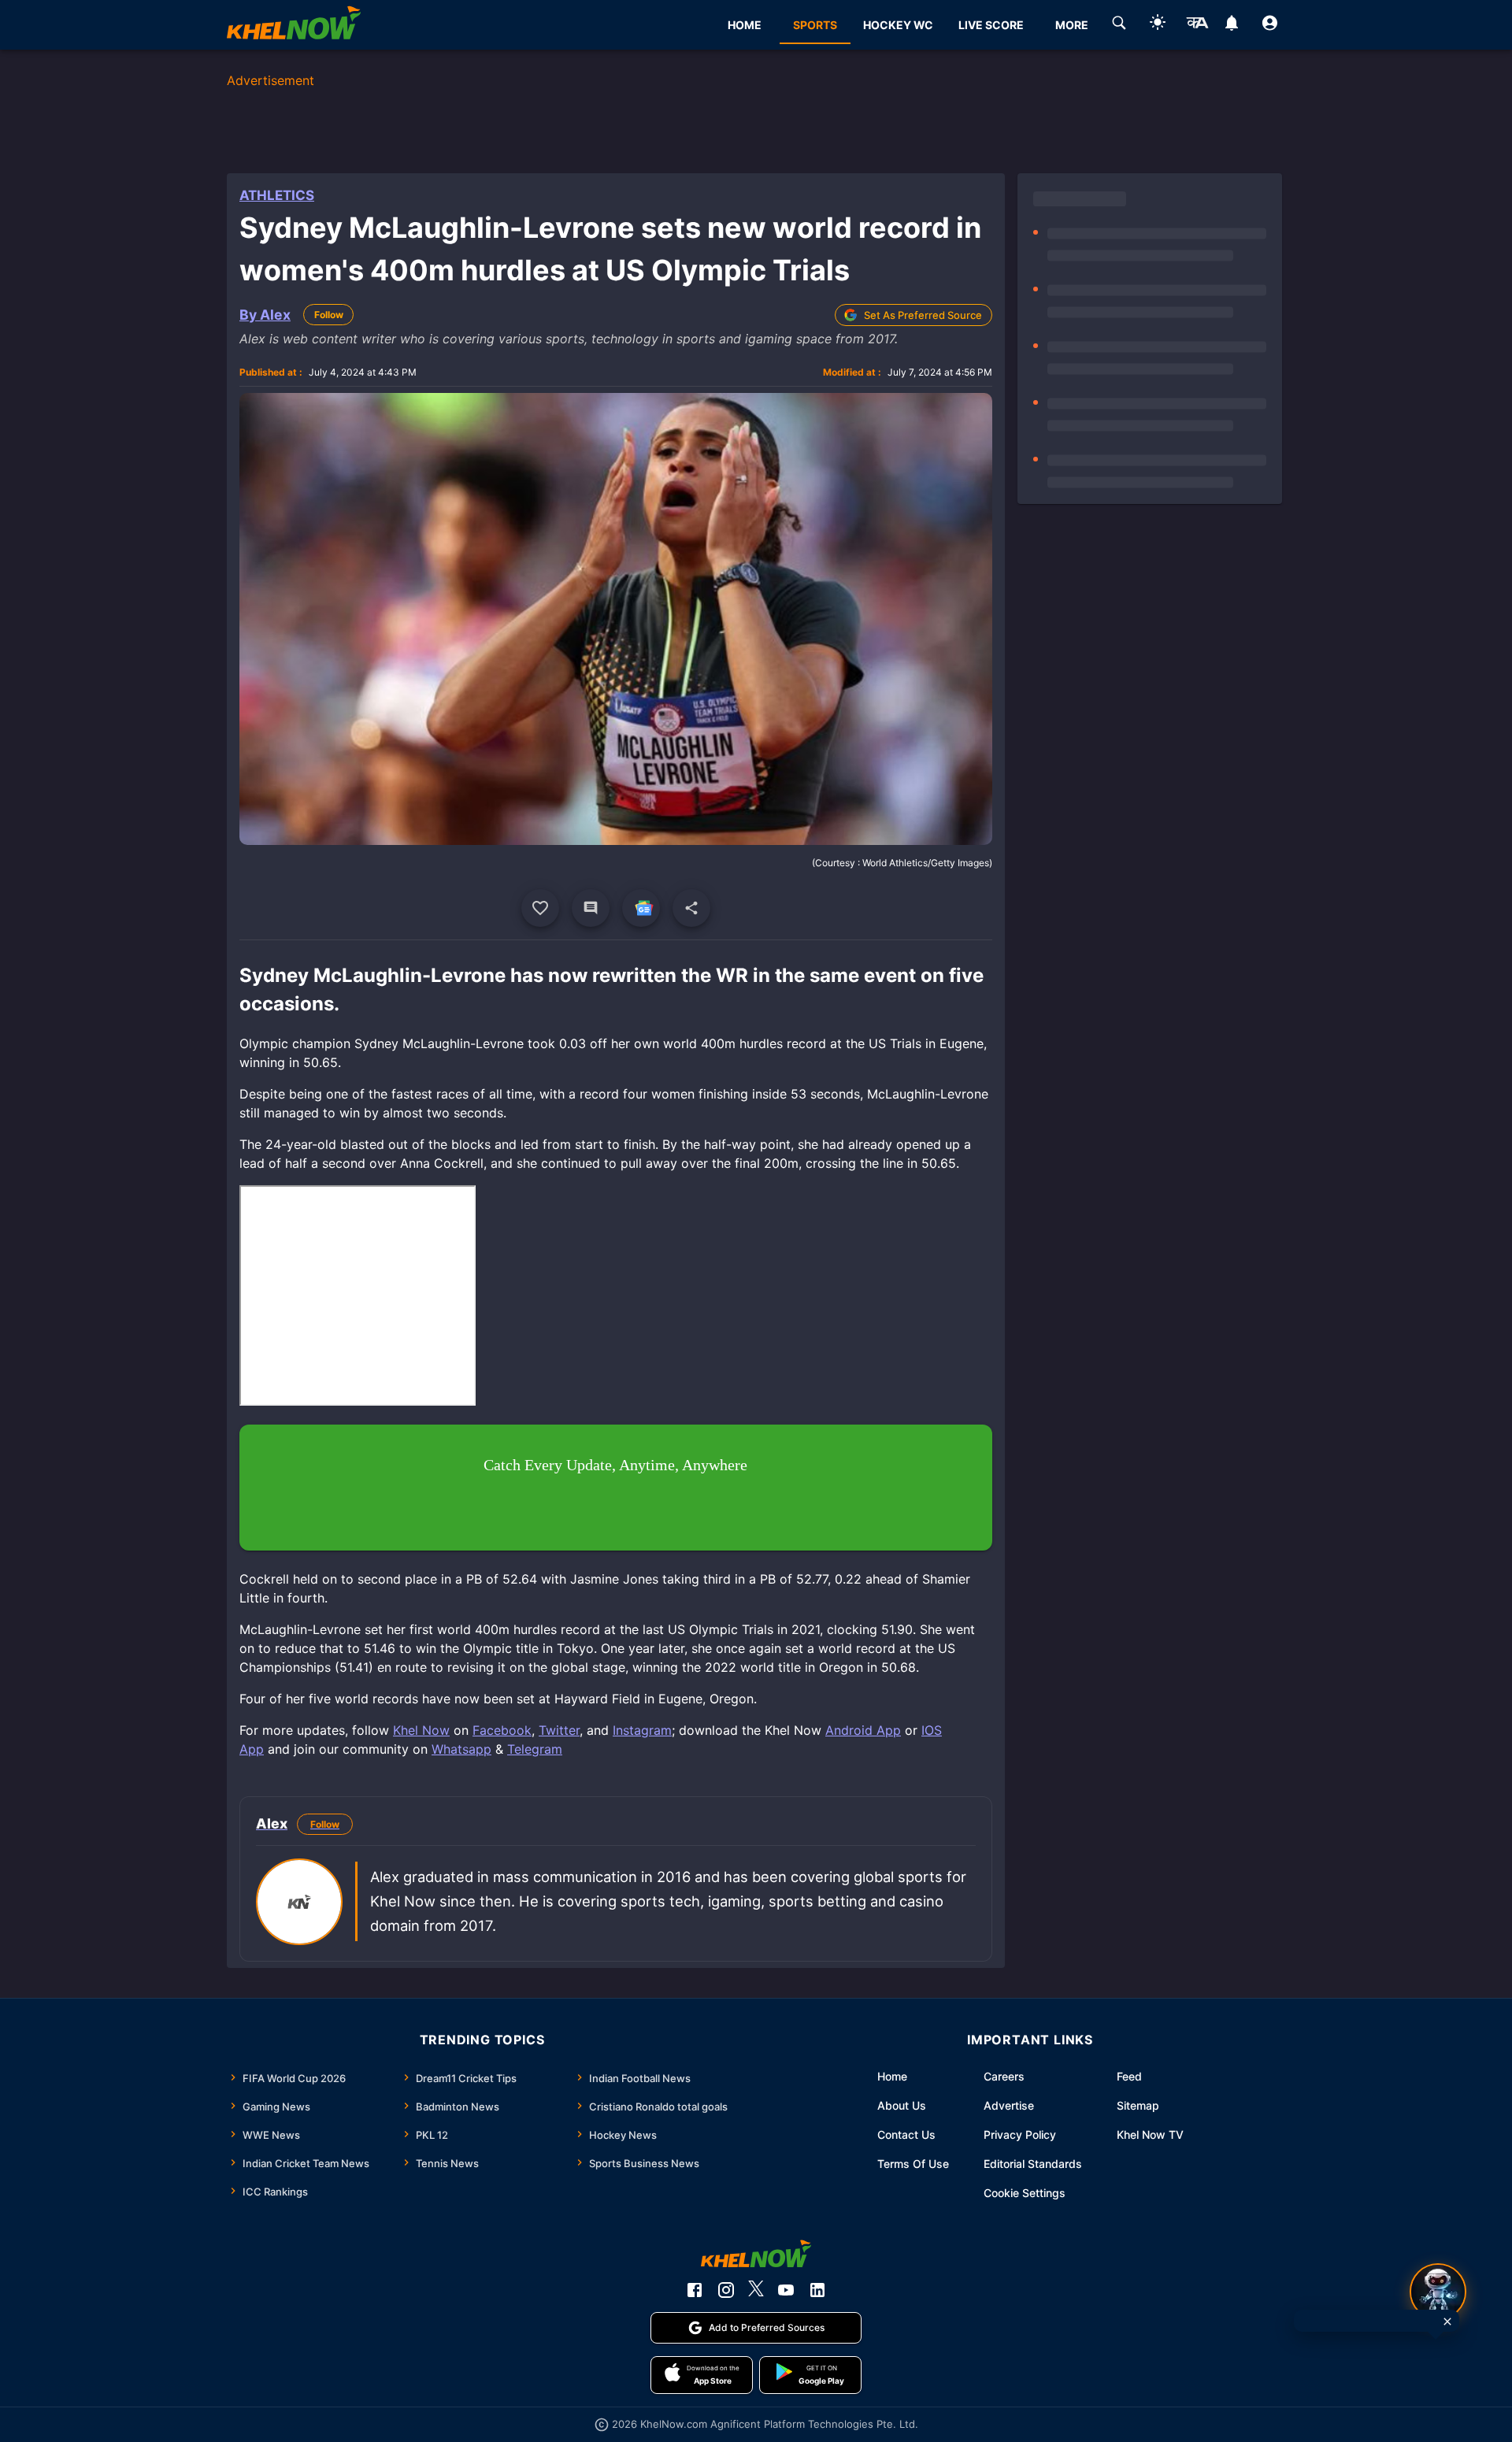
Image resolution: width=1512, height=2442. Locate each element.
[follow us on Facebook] (695, 2290)
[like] (540, 908)
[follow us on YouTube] (786, 2290)
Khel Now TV (1150, 2134)
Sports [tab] (815, 25)
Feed (1129, 2076)
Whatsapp (461, 1749)
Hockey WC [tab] (898, 25)
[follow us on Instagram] (726, 2290)
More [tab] (1072, 25)
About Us (902, 2105)
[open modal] (1438, 2292)
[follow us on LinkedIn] (817, 2290)
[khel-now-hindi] (1197, 25)
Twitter (559, 1730)
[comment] (591, 908)
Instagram (642, 1730)
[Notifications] (1231, 25)
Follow (329, 315)
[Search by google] (1119, 25)
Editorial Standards (1033, 2164)
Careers (1004, 2076)
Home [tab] (745, 25)
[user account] (1270, 25)
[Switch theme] (1158, 25)
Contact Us (906, 2134)
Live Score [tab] (991, 25)
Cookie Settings (1025, 2193)
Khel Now (421, 1730)
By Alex (265, 315)
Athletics (277, 195)
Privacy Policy (1020, 2134)
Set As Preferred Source (923, 315)
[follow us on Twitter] (756, 2290)
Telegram (535, 1749)
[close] (1447, 2322)
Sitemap (1138, 2105)
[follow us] (641, 908)
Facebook (502, 1730)
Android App (863, 1730)
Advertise (1009, 2105)
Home (892, 2076)
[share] (691, 908)
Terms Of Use (913, 2164)
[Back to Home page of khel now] (294, 25)
